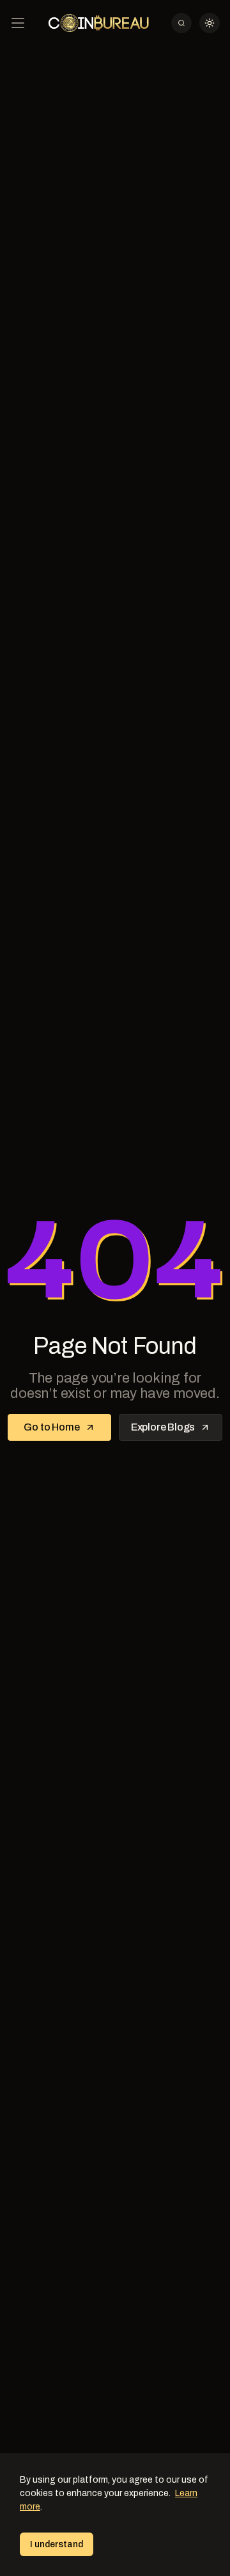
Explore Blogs (163, 1427)
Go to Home (51, 1427)
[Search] (181, 23)
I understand (57, 2544)
